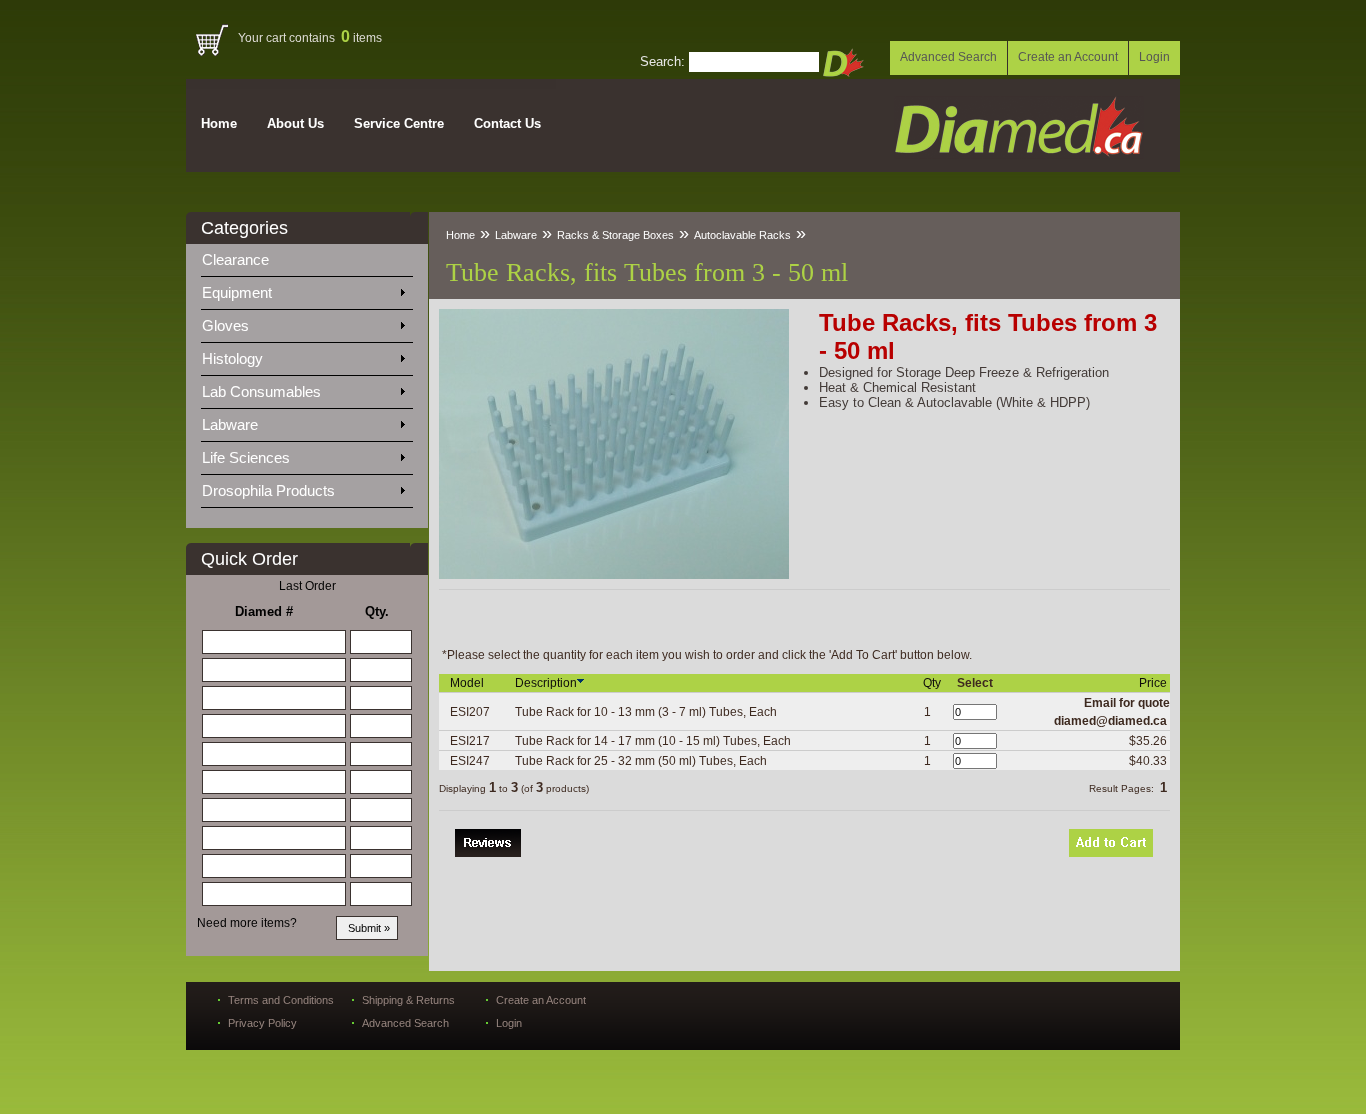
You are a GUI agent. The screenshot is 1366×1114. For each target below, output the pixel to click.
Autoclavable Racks (742, 235)
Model (468, 683)
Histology (234, 358)
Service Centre (399, 123)
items (361, 38)
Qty (933, 683)
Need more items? (247, 923)
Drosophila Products (270, 490)
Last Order (307, 586)
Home (219, 123)
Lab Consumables (263, 391)
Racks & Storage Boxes (615, 235)
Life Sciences (248, 457)
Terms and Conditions (281, 1000)
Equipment (239, 292)
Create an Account (1068, 57)
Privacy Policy (262, 1023)
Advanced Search (948, 57)
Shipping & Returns (408, 1000)
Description (546, 683)
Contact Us (507, 123)
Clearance (247, 259)
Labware (232, 424)
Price (1154, 683)
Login (1154, 57)
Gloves (227, 325)
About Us (295, 123)
